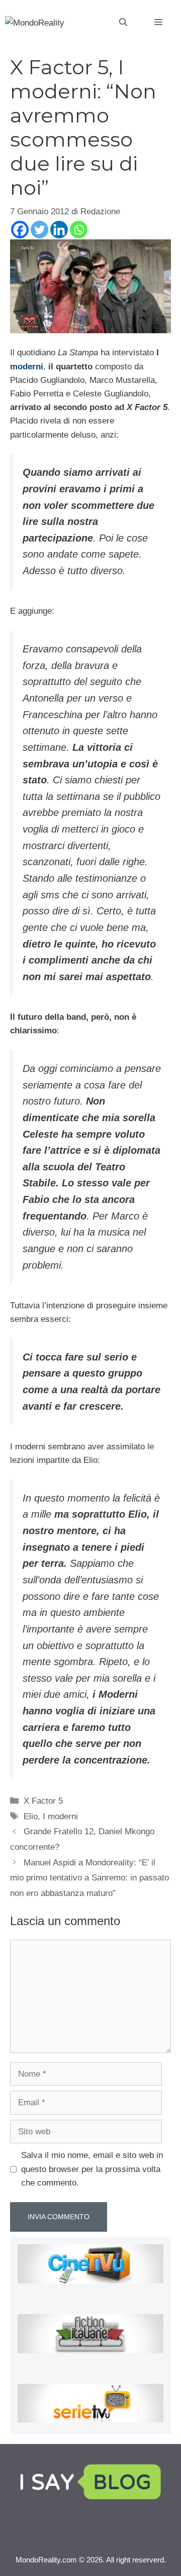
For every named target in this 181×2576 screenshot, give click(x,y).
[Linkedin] (59, 230)
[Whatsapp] (79, 230)
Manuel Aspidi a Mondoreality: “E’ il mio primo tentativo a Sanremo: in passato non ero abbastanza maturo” (89, 1878)
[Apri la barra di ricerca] (123, 23)
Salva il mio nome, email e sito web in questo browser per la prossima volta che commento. (92, 2169)
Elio (31, 1816)
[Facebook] (20, 230)
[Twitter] (39, 230)
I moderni (60, 1816)
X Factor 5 (43, 1801)
